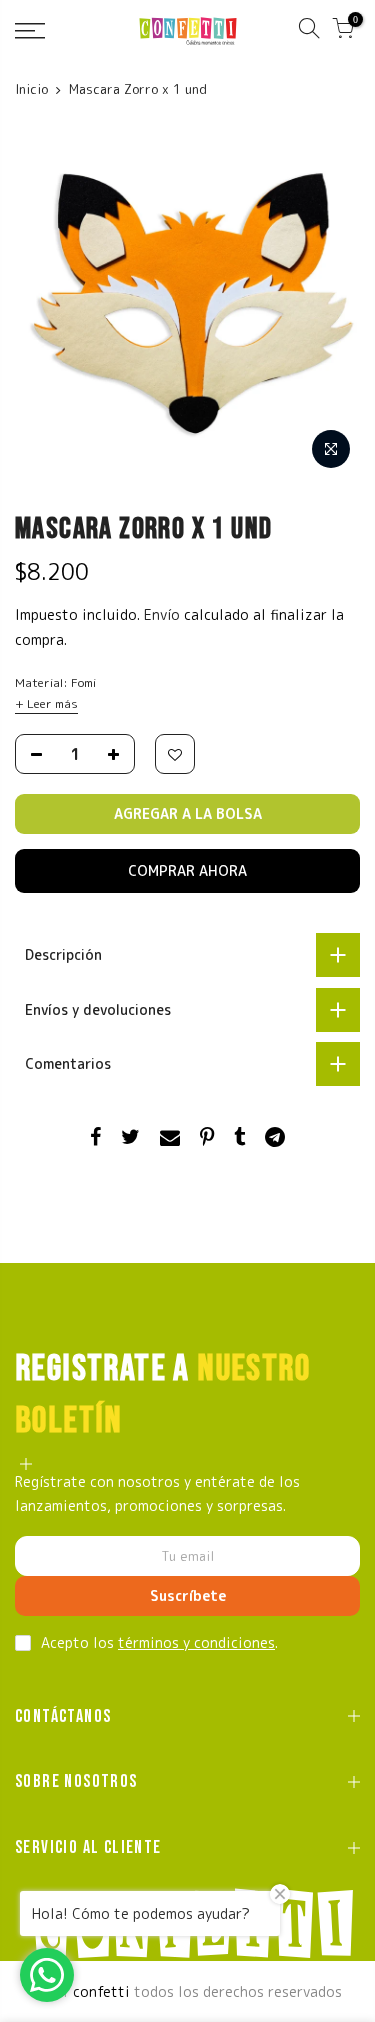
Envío (164, 614)
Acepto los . (159, 1642)
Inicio (31, 89)
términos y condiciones (196, 1642)
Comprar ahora (187, 870)
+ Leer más (46, 703)
